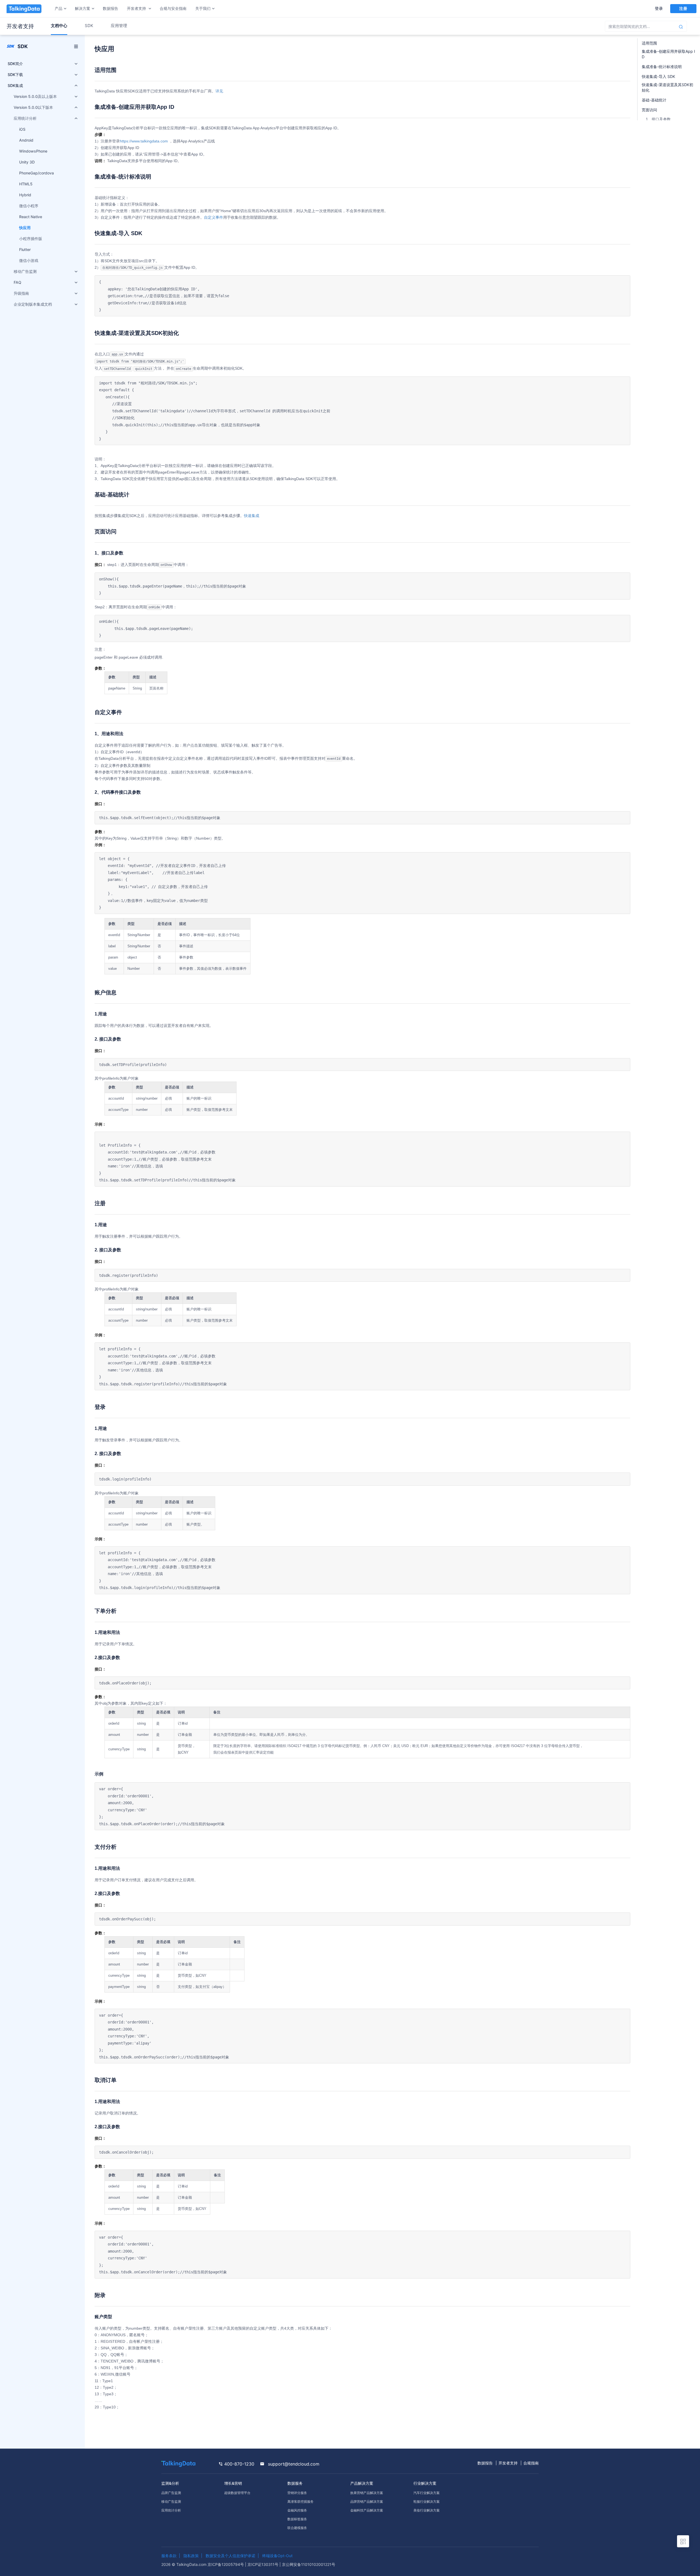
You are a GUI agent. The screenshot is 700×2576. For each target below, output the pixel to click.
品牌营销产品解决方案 (367, 2501)
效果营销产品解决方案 (367, 2493)
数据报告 (110, 8)
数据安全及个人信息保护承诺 (231, 2556)
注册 (683, 8)
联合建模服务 (297, 2528)
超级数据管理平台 (237, 2493)
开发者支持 (508, 2463)
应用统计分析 (171, 2510)
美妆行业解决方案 (427, 2510)
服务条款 (169, 2556)
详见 (219, 91)
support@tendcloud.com (293, 2464)
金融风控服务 (297, 2510)
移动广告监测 (171, 2501)
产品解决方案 (362, 2483)
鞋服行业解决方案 (427, 2501)
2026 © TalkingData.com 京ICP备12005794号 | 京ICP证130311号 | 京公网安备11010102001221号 (248, 2564)
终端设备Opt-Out (277, 2556)
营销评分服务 (297, 2493)
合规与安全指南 (173, 8)
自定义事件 (214, 217)
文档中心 (59, 26)
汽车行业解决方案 (427, 2493)
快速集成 (252, 516)
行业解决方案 (425, 2483)
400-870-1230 (239, 2464)
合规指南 (531, 2463)
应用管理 (119, 26)
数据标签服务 (297, 2519)
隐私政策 (191, 2556)
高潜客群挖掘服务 (301, 2501)
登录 (659, 8)
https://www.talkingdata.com (144, 141)
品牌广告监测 (171, 2493)
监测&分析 (170, 2483)
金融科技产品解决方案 (367, 2510)
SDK (89, 26)
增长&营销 (233, 2483)
